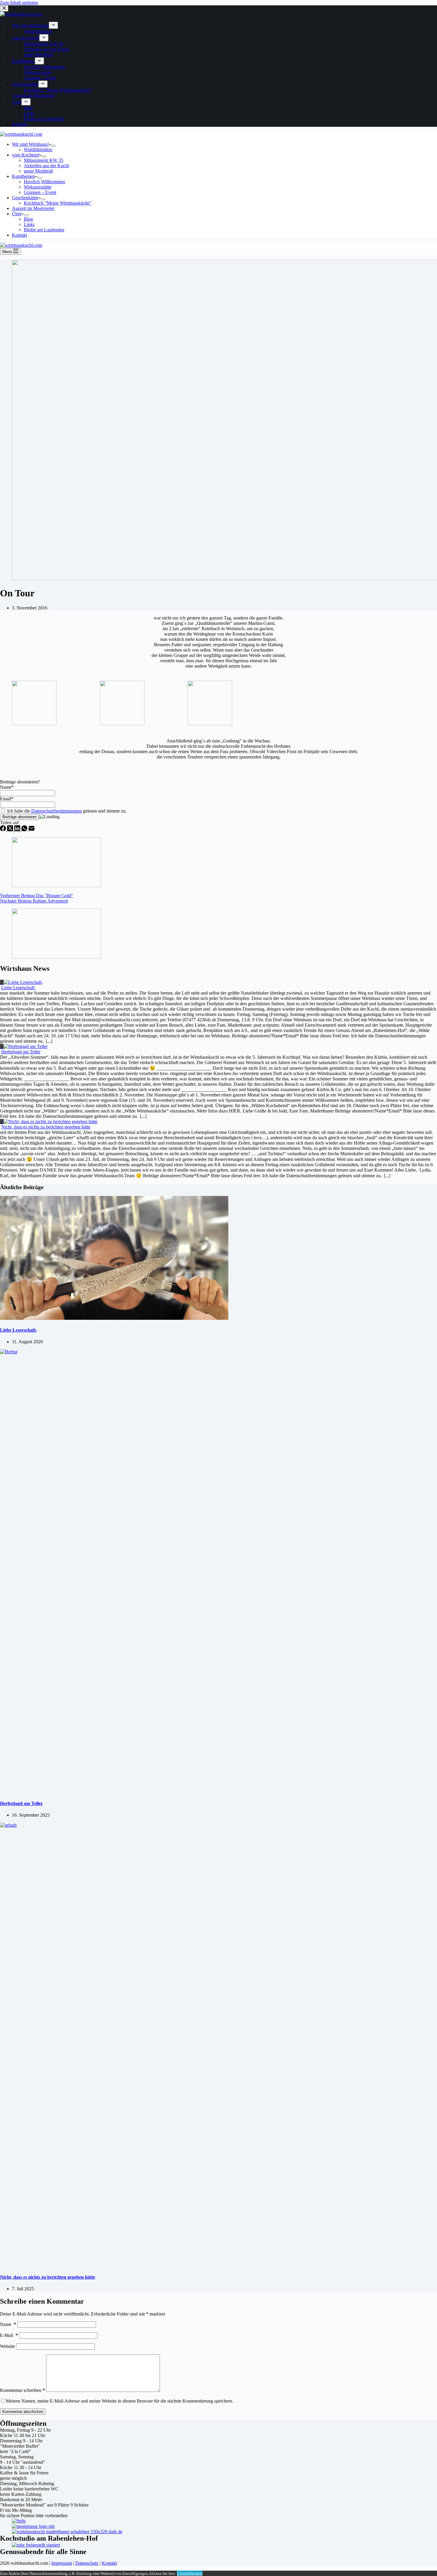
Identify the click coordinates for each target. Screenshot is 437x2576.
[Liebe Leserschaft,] (114, 1318)
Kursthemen (23, 176)
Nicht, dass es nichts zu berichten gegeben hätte (46, 1127)
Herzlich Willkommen (44, 182)
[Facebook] (4, 830)
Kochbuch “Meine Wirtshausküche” (58, 203)
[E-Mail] (32, 830)
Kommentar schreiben (22, 2390)
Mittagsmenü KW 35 (44, 160)
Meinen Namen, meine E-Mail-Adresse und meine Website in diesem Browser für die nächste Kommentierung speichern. (120, 2401)
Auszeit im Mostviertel (33, 208)
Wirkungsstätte (38, 187)
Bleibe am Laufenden (44, 230)
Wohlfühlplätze (38, 150)
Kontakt (19, 235)
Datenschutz (87, 2563)
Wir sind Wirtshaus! (30, 144)
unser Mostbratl (38, 171)
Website (7, 2346)
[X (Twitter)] (11, 830)
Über (17, 214)
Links (29, 224)
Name (8, 2324)
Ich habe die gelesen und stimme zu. (66, 811)
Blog (28, 219)
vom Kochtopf (26, 155)
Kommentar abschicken (23, 2412)
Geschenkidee (25, 198)
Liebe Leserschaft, (18, 988)
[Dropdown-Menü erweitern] (54, 146)
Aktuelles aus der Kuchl (46, 166)
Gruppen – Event (40, 192)
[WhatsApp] (25, 830)
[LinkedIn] (18, 830)
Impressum (62, 2563)
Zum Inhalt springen (19, 3)
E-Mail (9, 2335)
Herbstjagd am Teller (21, 1052)
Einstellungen (190, 2573)
